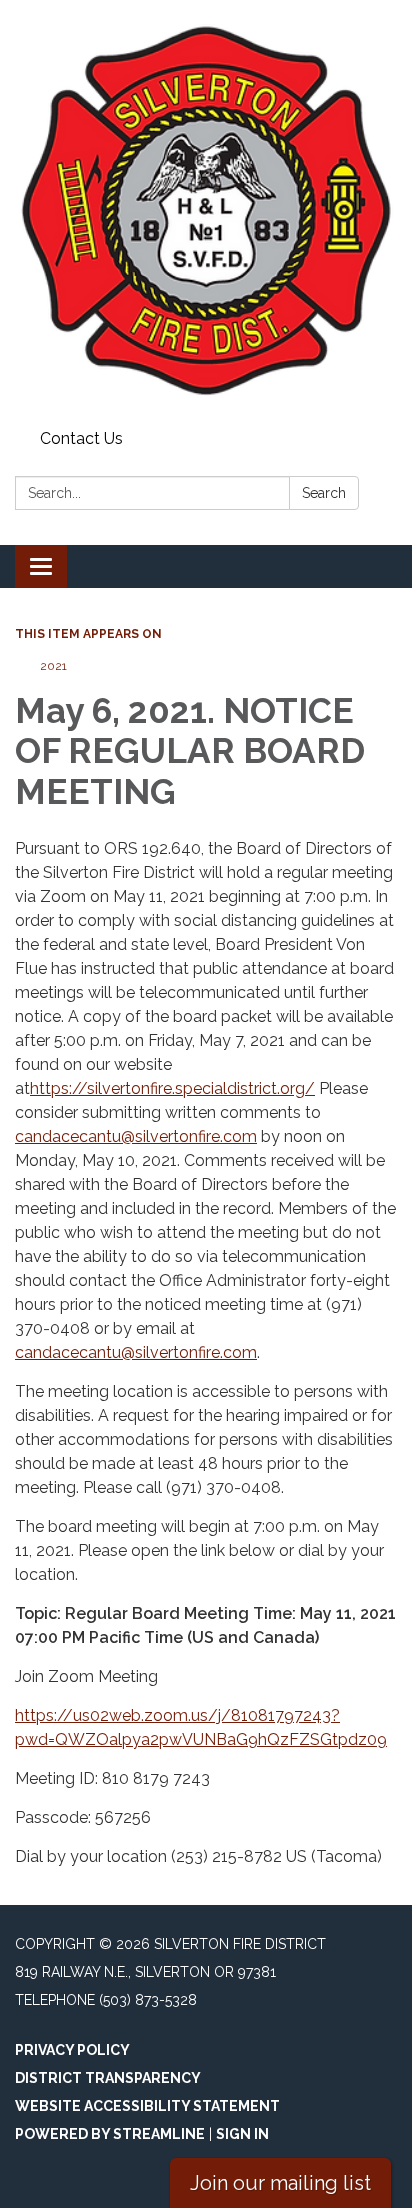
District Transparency (108, 2078)
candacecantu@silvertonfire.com (136, 1136)
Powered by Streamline (110, 2134)
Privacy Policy (72, 2050)
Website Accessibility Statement (147, 2106)
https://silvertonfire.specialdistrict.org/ (172, 1088)
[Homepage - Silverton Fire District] (206, 211)
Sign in (242, 2134)
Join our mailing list (280, 2183)
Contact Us (81, 438)
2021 (53, 666)
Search (324, 493)
